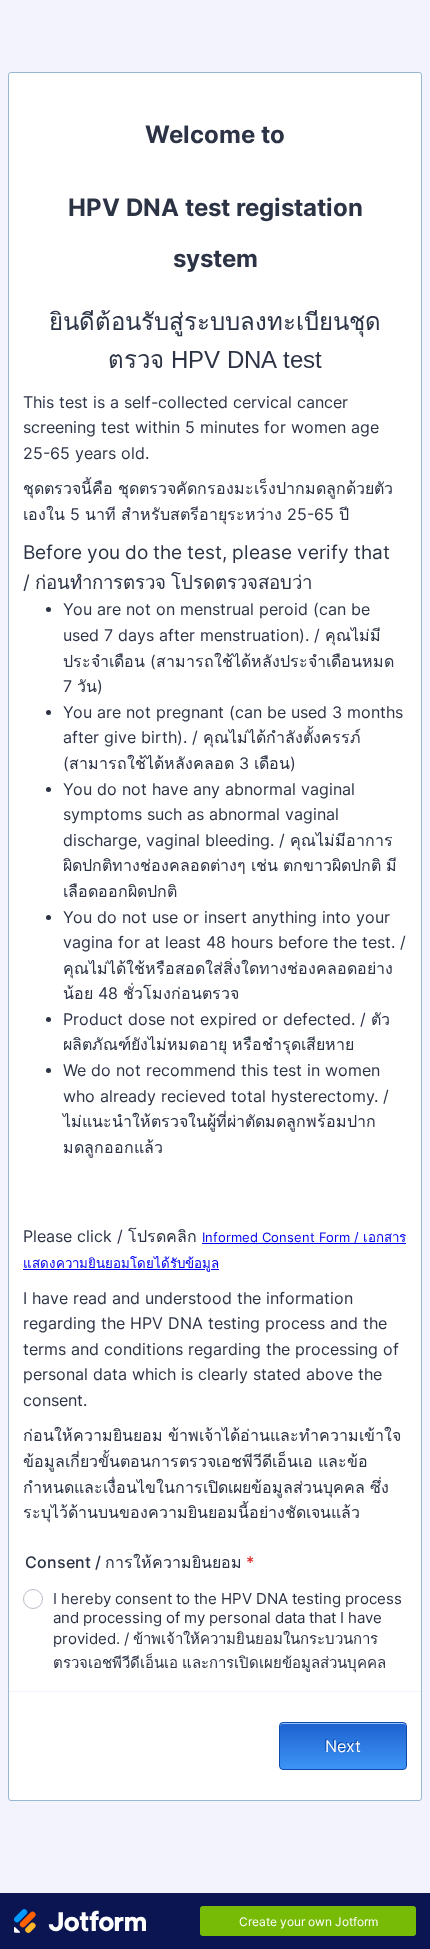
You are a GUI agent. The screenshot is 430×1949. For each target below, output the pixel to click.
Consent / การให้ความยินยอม (139, 1562)
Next (343, 1746)
